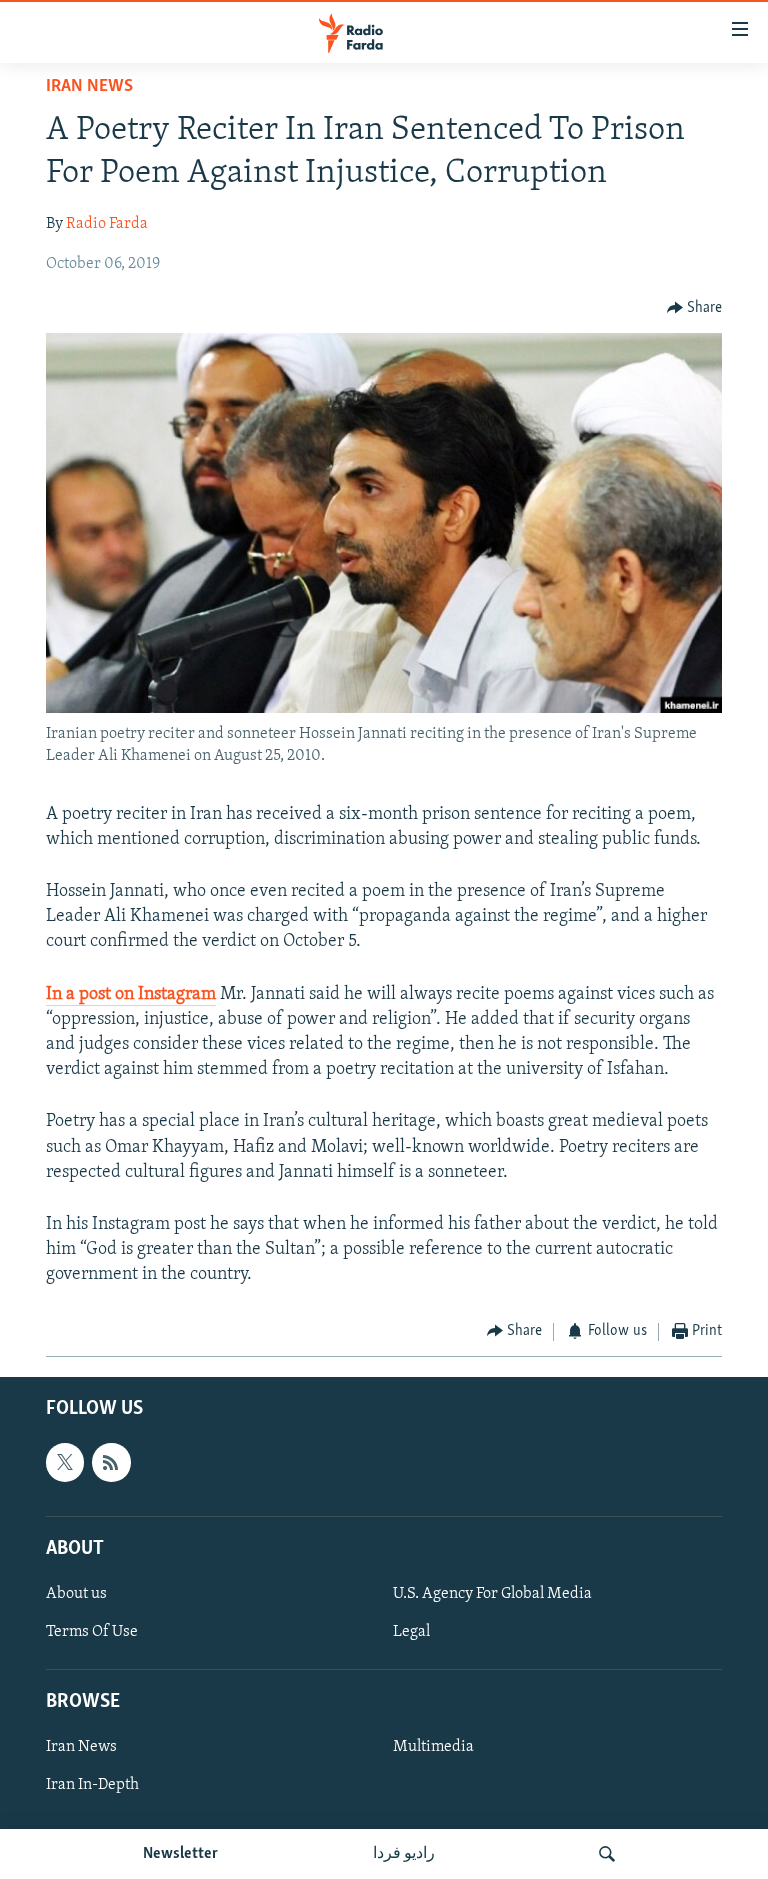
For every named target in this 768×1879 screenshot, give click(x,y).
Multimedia (433, 1747)
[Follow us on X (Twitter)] (65, 1462)
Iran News (89, 87)
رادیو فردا (404, 1854)
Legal (411, 1632)
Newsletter (180, 1854)
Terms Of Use (92, 1632)
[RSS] (111, 1462)
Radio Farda (107, 224)
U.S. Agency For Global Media (492, 1594)
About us (76, 1594)
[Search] (607, 1854)
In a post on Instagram (131, 995)
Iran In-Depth (92, 1785)
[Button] (695, 308)
